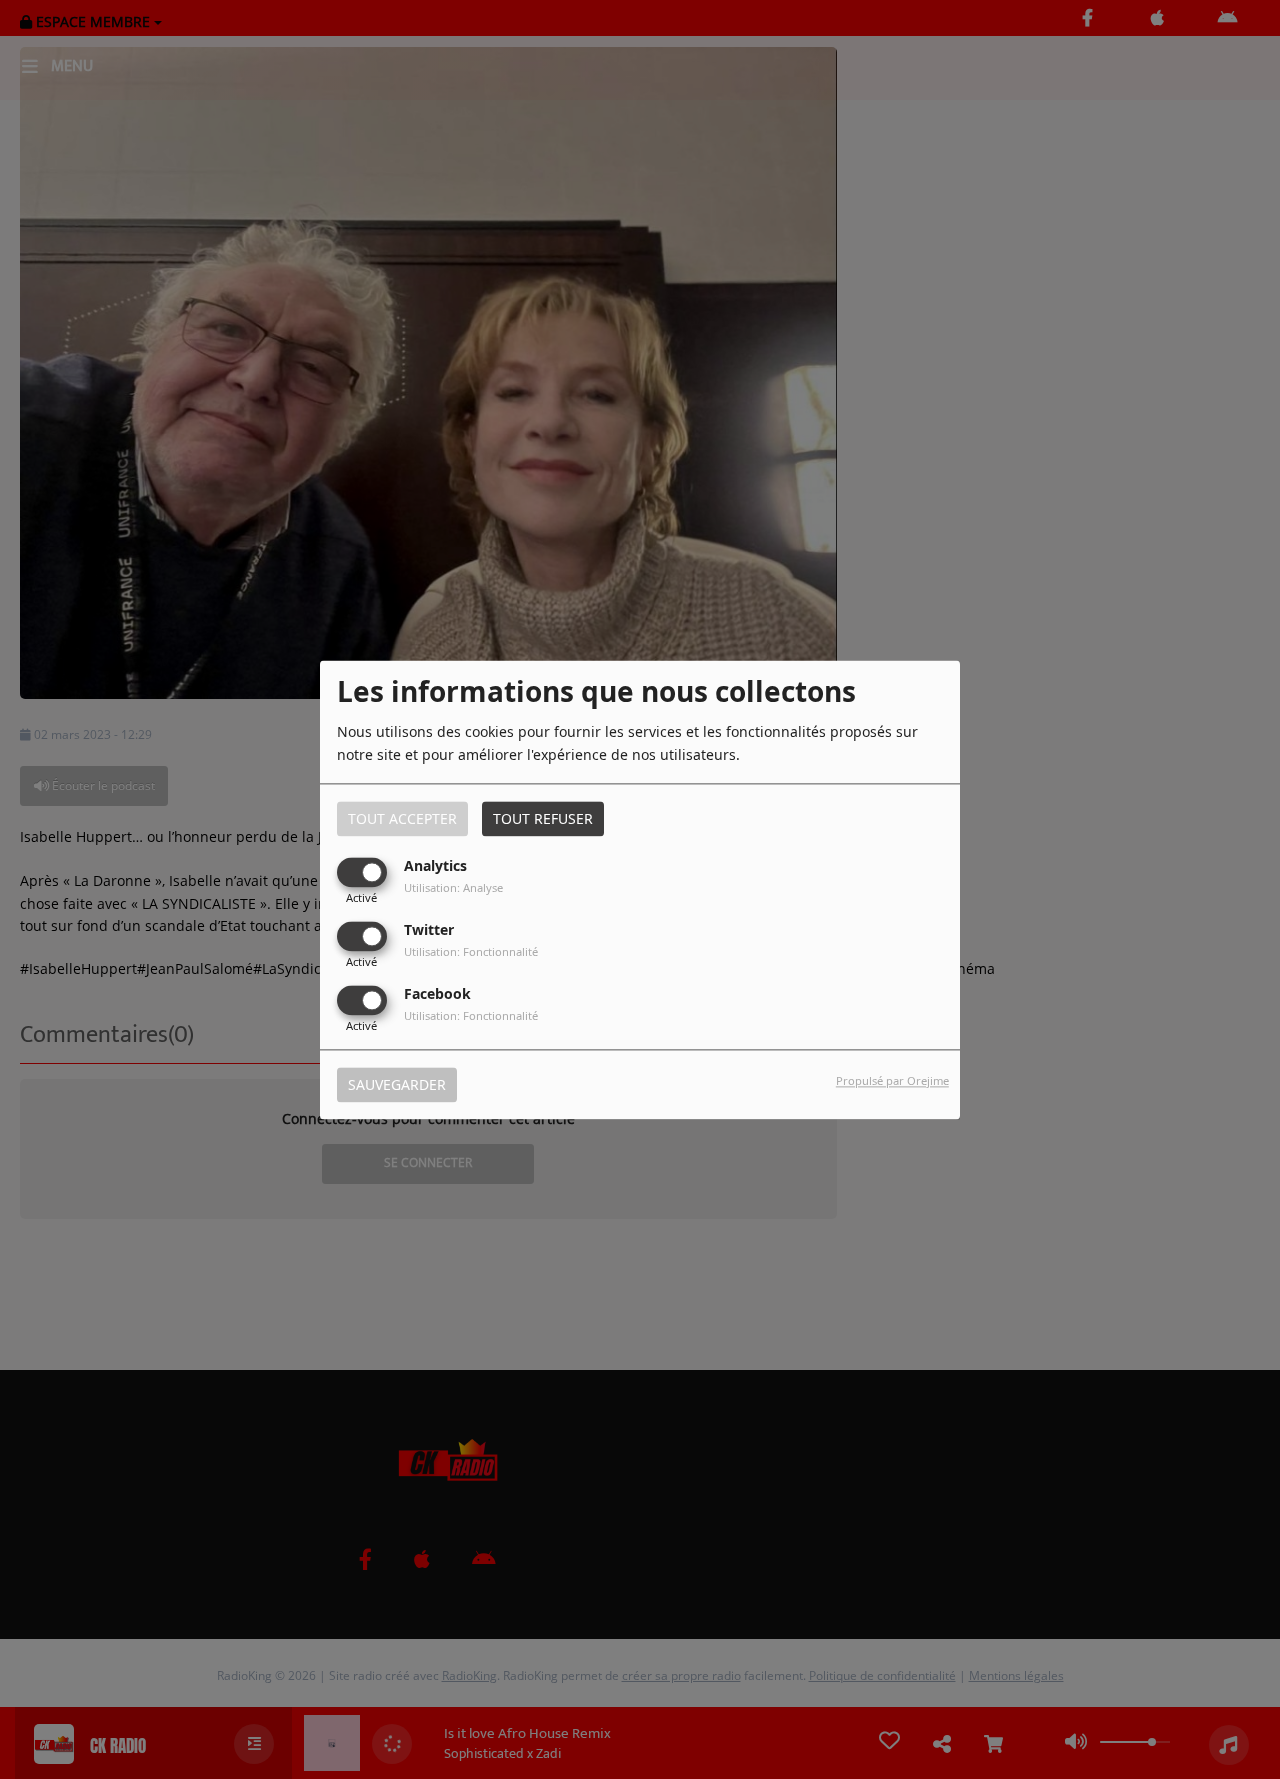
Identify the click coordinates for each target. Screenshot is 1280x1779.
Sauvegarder (397, 1084)
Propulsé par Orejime (892, 1080)
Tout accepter (402, 818)
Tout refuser (543, 818)
